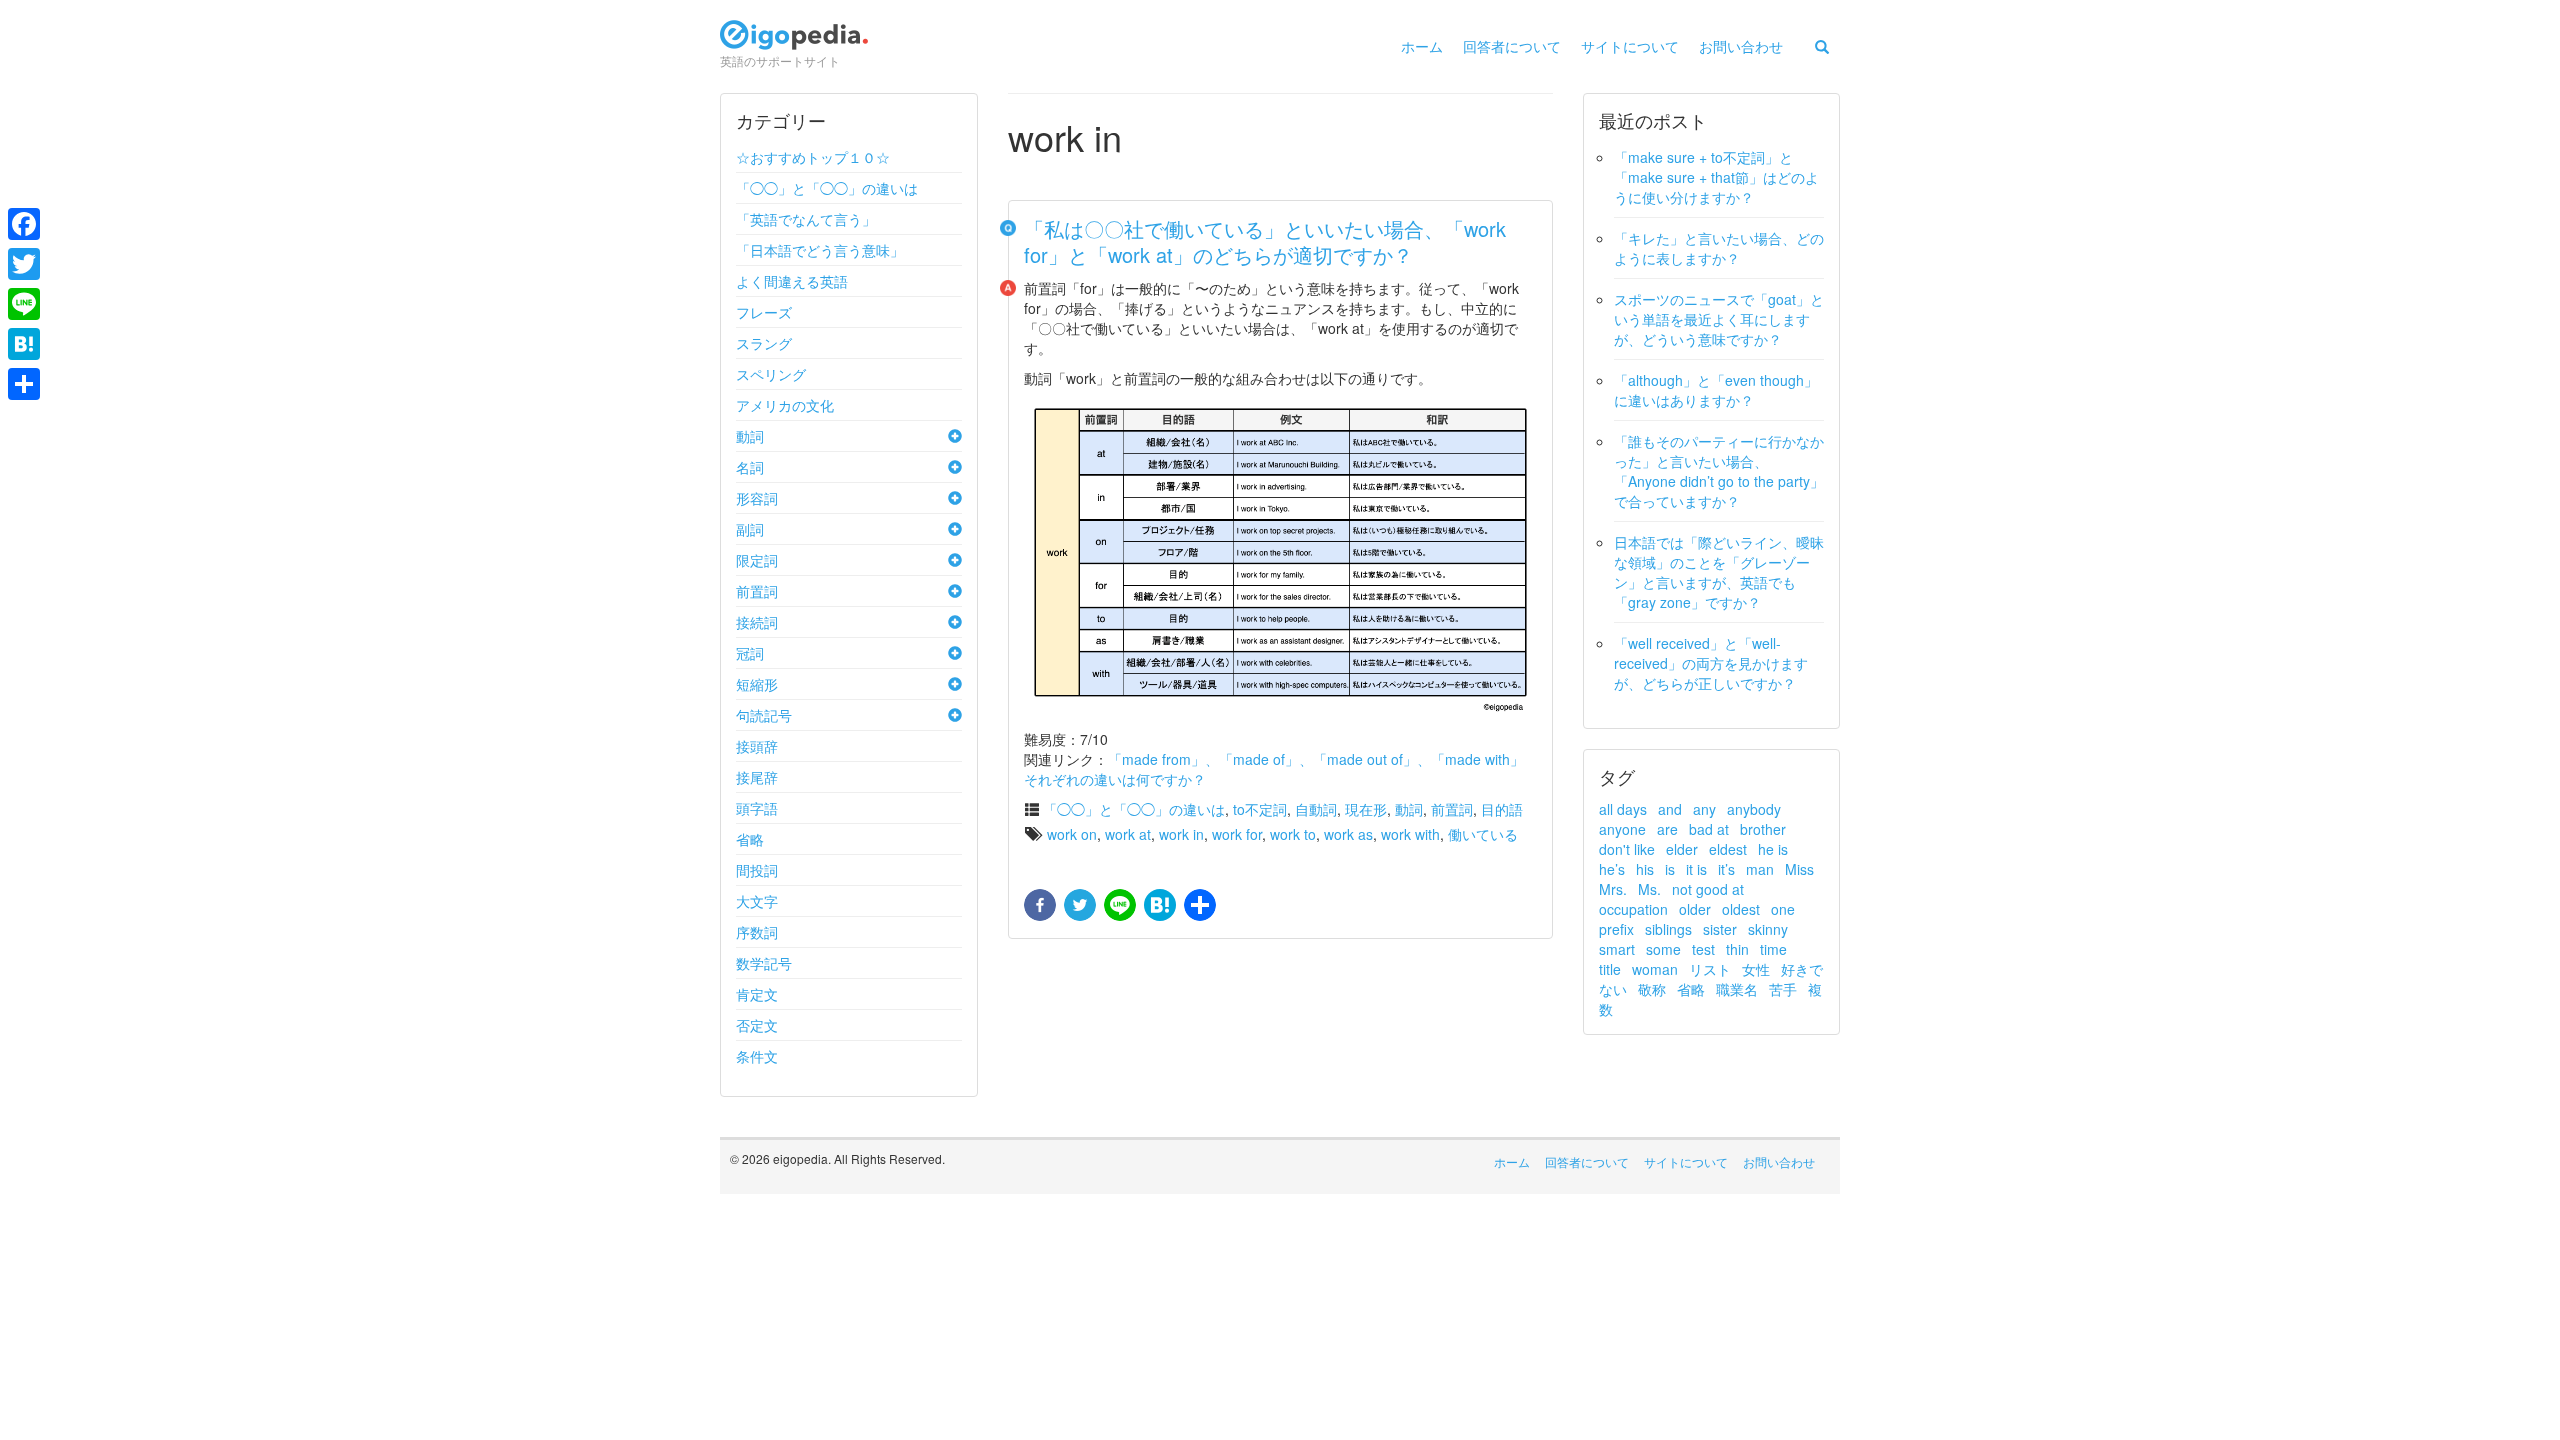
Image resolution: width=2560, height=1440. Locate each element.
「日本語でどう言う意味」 (820, 250)
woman (1655, 969)
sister (1720, 929)
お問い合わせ (1741, 46)
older (1695, 909)
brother (1763, 829)
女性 (1756, 969)
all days (1623, 809)
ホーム (1422, 46)
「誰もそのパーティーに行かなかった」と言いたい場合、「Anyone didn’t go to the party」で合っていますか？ (1719, 471)
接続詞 (757, 622)
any (1704, 809)
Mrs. (1613, 889)
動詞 (750, 436)
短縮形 (757, 684)
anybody (1754, 809)
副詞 (750, 529)
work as (1348, 834)
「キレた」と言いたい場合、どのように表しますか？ (1719, 248)
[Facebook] (24, 224)
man (1760, 869)
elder (1682, 849)
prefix (1616, 929)
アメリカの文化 (785, 405)
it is (1696, 869)
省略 (750, 839)
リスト (1710, 969)
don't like (1627, 849)
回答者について (1512, 46)
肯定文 (757, 994)
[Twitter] (24, 264)
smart (1617, 949)
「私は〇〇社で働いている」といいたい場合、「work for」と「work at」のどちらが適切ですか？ (1265, 241)
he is (1773, 849)
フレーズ (764, 312)
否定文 (757, 1025)
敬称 (1652, 989)
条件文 (757, 1056)
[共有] (1198, 906)
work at (1128, 834)
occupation (1633, 909)
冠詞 (750, 653)
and (1670, 809)
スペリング (771, 374)
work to (1293, 834)
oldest (1741, 909)
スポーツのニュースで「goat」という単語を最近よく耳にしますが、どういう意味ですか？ (1719, 319)
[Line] (24, 304)
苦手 (1783, 989)
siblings (1668, 929)
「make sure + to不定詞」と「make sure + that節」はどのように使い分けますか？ (1716, 177)
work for (1237, 834)
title (1610, 969)
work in (1181, 834)
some (1663, 949)
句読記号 (764, 715)
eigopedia (794, 43)
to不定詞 (1260, 809)
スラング (764, 343)
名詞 (750, 467)
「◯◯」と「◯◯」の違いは (827, 188)
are (1667, 829)
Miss (1799, 869)
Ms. (1649, 889)
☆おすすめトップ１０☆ (813, 157)
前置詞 (757, 591)
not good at (1708, 889)
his (1645, 869)
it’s (1726, 869)
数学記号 (764, 963)
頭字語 (757, 808)
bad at (1709, 829)
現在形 (1366, 809)
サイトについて (1630, 46)
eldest (1728, 849)
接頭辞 (757, 746)
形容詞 (757, 498)
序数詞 (757, 932)
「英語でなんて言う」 (806, 219)
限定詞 (757, 560)
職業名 (1737, 989)
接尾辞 (757, 777)
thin (1737, 949)
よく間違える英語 (792, 281)
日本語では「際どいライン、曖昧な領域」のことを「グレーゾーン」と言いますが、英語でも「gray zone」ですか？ (1719, 572)
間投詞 (757, 870)
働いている (1483, 834)
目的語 (1502, 809)
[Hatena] (24, 344)
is (1670, 869)
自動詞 (1316, 809)
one (1783, 909)
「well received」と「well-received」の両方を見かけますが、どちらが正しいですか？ (1711, 663)
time (1773, 949)
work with (1410, 834)
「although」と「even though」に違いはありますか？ (1716, 390)
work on (1072, 834)
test (1703, 949)
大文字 (757, 901)
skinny (1768, 929)
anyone (1622, 829)
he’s (1612, 869)
